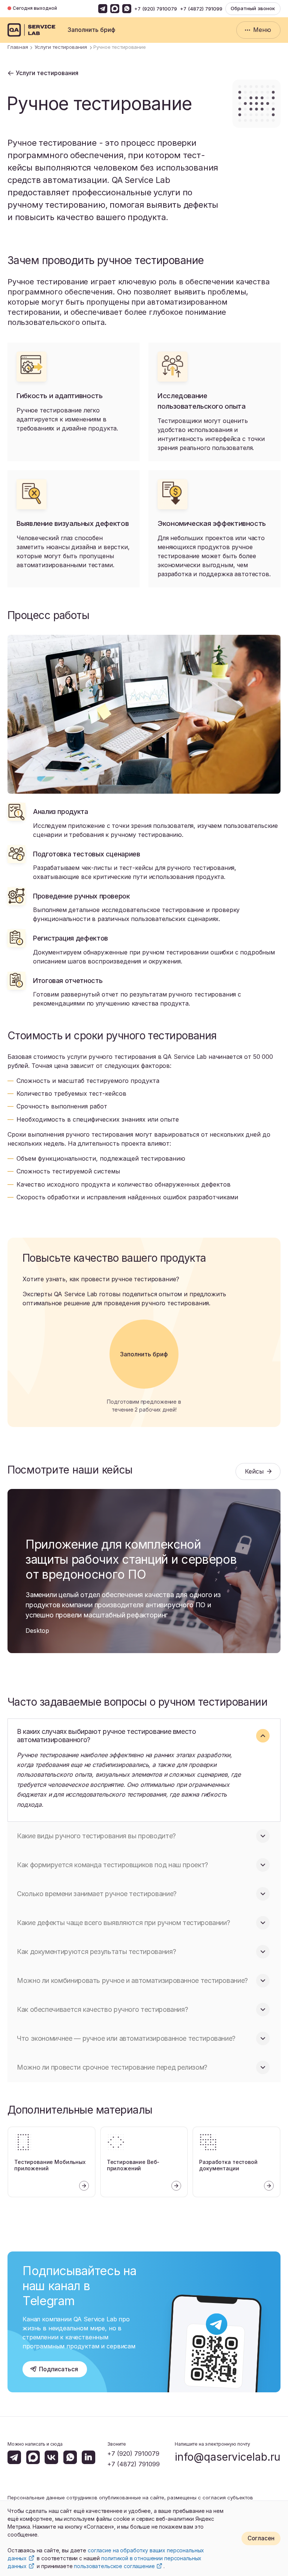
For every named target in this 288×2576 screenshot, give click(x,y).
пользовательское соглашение (114, 2566)
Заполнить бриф (91, 30)
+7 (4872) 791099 (201, 9)
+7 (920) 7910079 (156, 9)
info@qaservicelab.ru (228, 2457)
